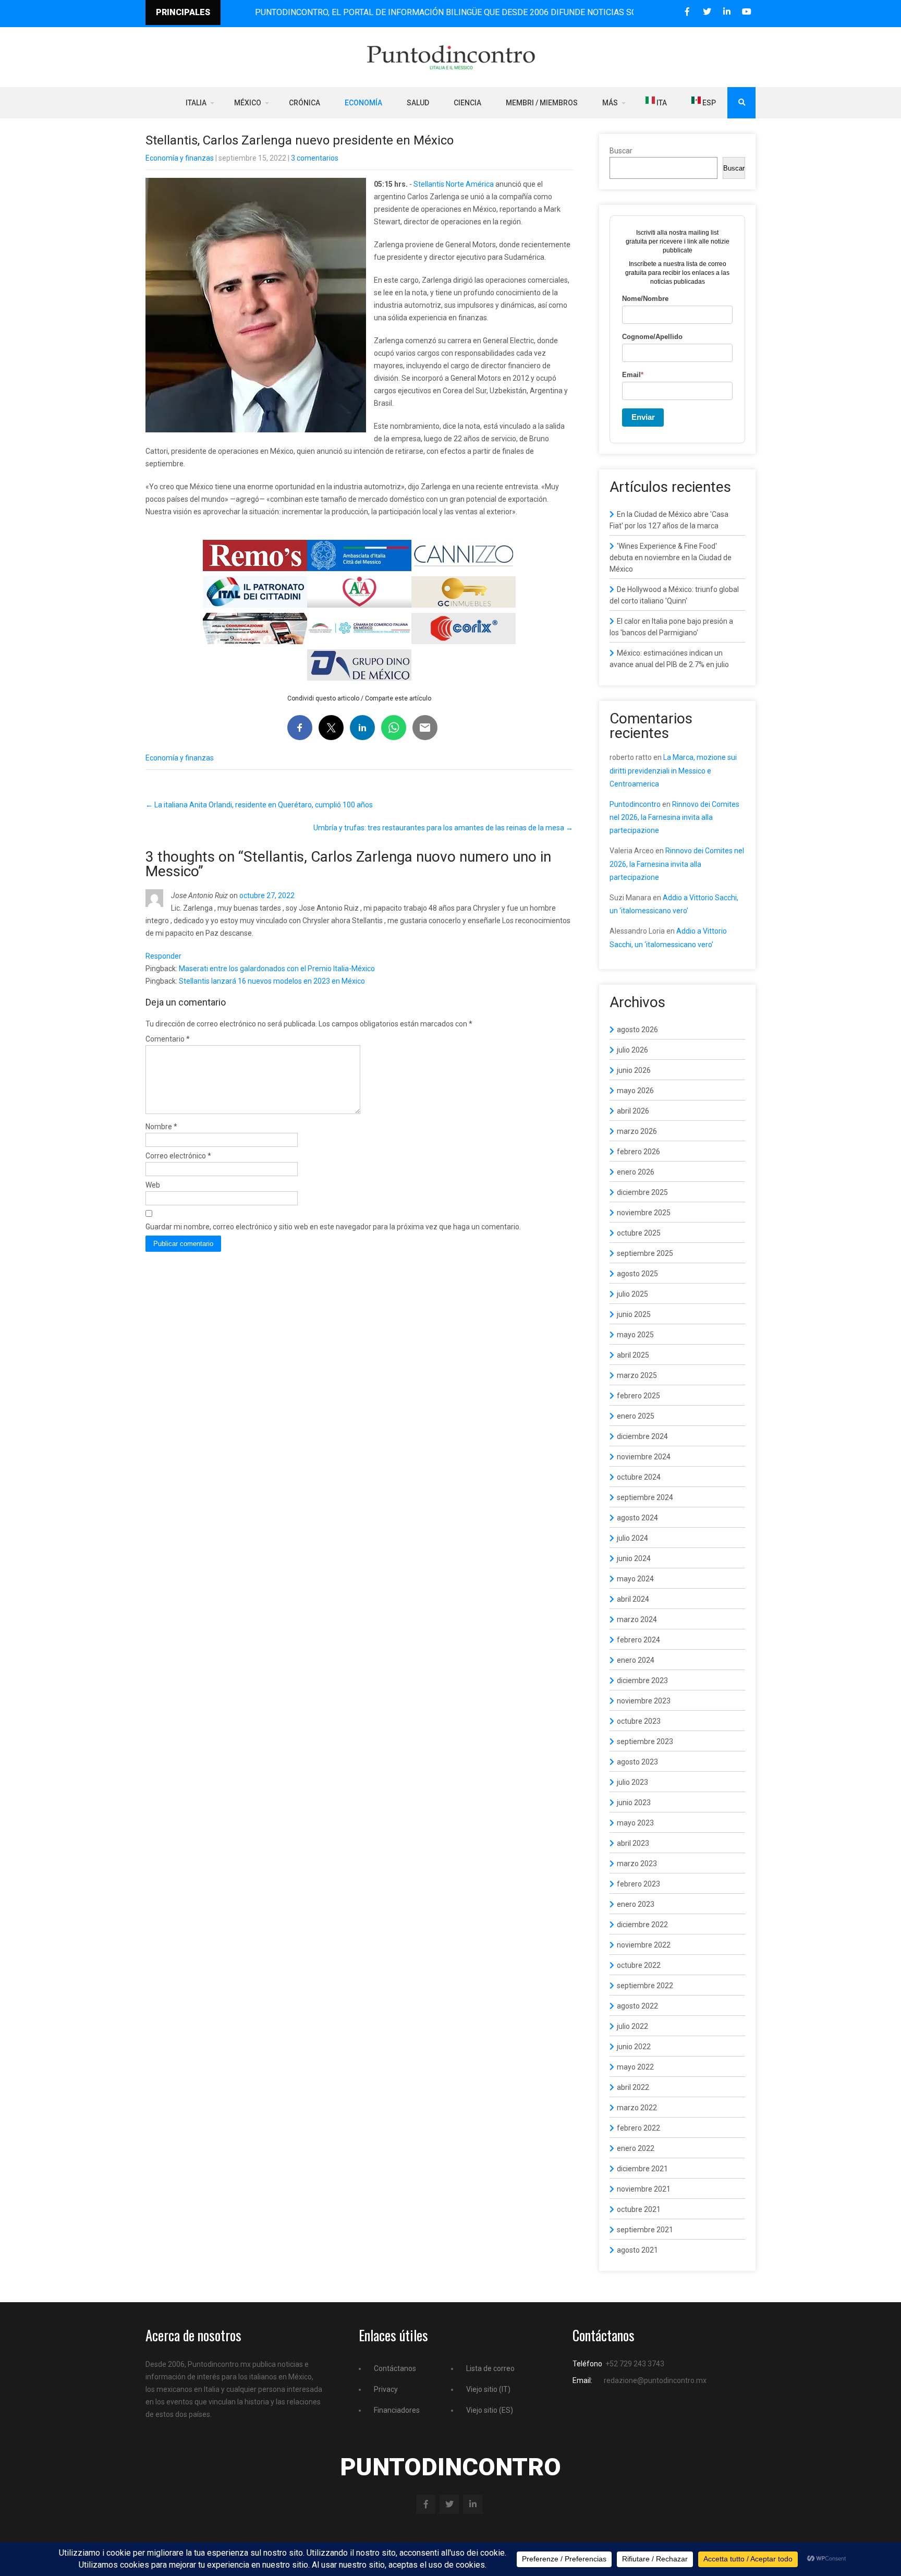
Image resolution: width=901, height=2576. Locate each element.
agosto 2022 (637, 2006)
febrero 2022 (638, 2128)
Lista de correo (490, 2368)
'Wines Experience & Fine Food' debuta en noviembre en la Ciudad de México (671, 558)
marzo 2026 (637, 1131)
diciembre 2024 (642, 1436)
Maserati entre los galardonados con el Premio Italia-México (277, 969)
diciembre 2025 (642, 1192)
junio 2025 (634, 1314)
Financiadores (397, 2410)
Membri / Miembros (542, 103)
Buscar (621, 151)
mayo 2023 (635, 1823)
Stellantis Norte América (454, 184)
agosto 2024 (637, 1518)
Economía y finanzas (180, 158)
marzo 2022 (637, 2108)
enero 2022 (636, 2148)
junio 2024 (634, 1558)
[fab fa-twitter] (707, 12)
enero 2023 (636, 1904)
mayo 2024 (635, 1579)
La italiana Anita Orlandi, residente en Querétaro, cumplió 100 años (259, 805)
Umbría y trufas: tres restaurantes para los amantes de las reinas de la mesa (443, 828)
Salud (418, 103)
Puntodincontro (635, 804)
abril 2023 (633, 1843)
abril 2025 (633, 1355)
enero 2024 (636, 1660)
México (248, 103)
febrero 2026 (638, 1152)
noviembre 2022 (644, 1945)
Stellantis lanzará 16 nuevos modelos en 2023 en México (272, 981)
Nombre (161, 1127)
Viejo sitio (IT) (488, 2389)
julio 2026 (632, 1050)
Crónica (305, 103)
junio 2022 (634, 2047)
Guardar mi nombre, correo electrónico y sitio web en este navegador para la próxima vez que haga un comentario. (333, 1227)
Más (610, 103)
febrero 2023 (638, 1884)
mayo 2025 (635, 1335)
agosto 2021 (637, 2250)
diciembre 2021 (642, 2169)
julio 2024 (632, 1538)
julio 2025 (632, 1294)
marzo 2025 (637, 1375)
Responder (163, 956)
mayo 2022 (635, 2067)
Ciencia (467, 103)
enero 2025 (636, 1416)
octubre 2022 (639, 1965)
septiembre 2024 (645, 1497)
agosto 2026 (637, 1030)
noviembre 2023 (644, 1701)
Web (153, 1185)
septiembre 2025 (645, 1253)
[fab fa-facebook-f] (687, 12)
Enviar (643, 417)
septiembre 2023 (645, 1741)
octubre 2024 (639, 1477)
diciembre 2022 (642, 1925)
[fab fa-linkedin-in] (727, 12)
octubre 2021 (639, 2209)
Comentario (168, 1039)
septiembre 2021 (645, 2230)
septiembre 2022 (645, 1986)
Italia (196, 103)
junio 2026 (634, 1070)
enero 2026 (636, 1172)
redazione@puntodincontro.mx (655, 2380)
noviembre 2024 (644, 1457)
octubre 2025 (639, 1233)
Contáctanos (395, 2368)
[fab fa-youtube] (746, 12)
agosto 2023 (637, 1762)
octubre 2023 (639, 1721)
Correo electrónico (178, 1156)
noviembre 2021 (644, 2189)
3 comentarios (315, 158)
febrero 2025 (638, 1396)
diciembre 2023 (642, 1680)
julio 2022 (632, 2026)
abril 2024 (633, 1599)
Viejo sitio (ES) (490, 2410)
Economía (363, 103)
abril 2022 (633, 2087)
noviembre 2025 (644, 1213)
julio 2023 (632, 1782)
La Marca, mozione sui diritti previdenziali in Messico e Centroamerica (673, 770)
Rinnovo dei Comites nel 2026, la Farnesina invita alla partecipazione (674, 817)
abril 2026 (633, 1111)
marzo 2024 (637, 1619)
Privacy (386, 2389)
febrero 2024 (638, 1640)
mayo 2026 (635, 1091)
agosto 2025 (637, 1274)
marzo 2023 (637, 1864)
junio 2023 (634, 1803)
